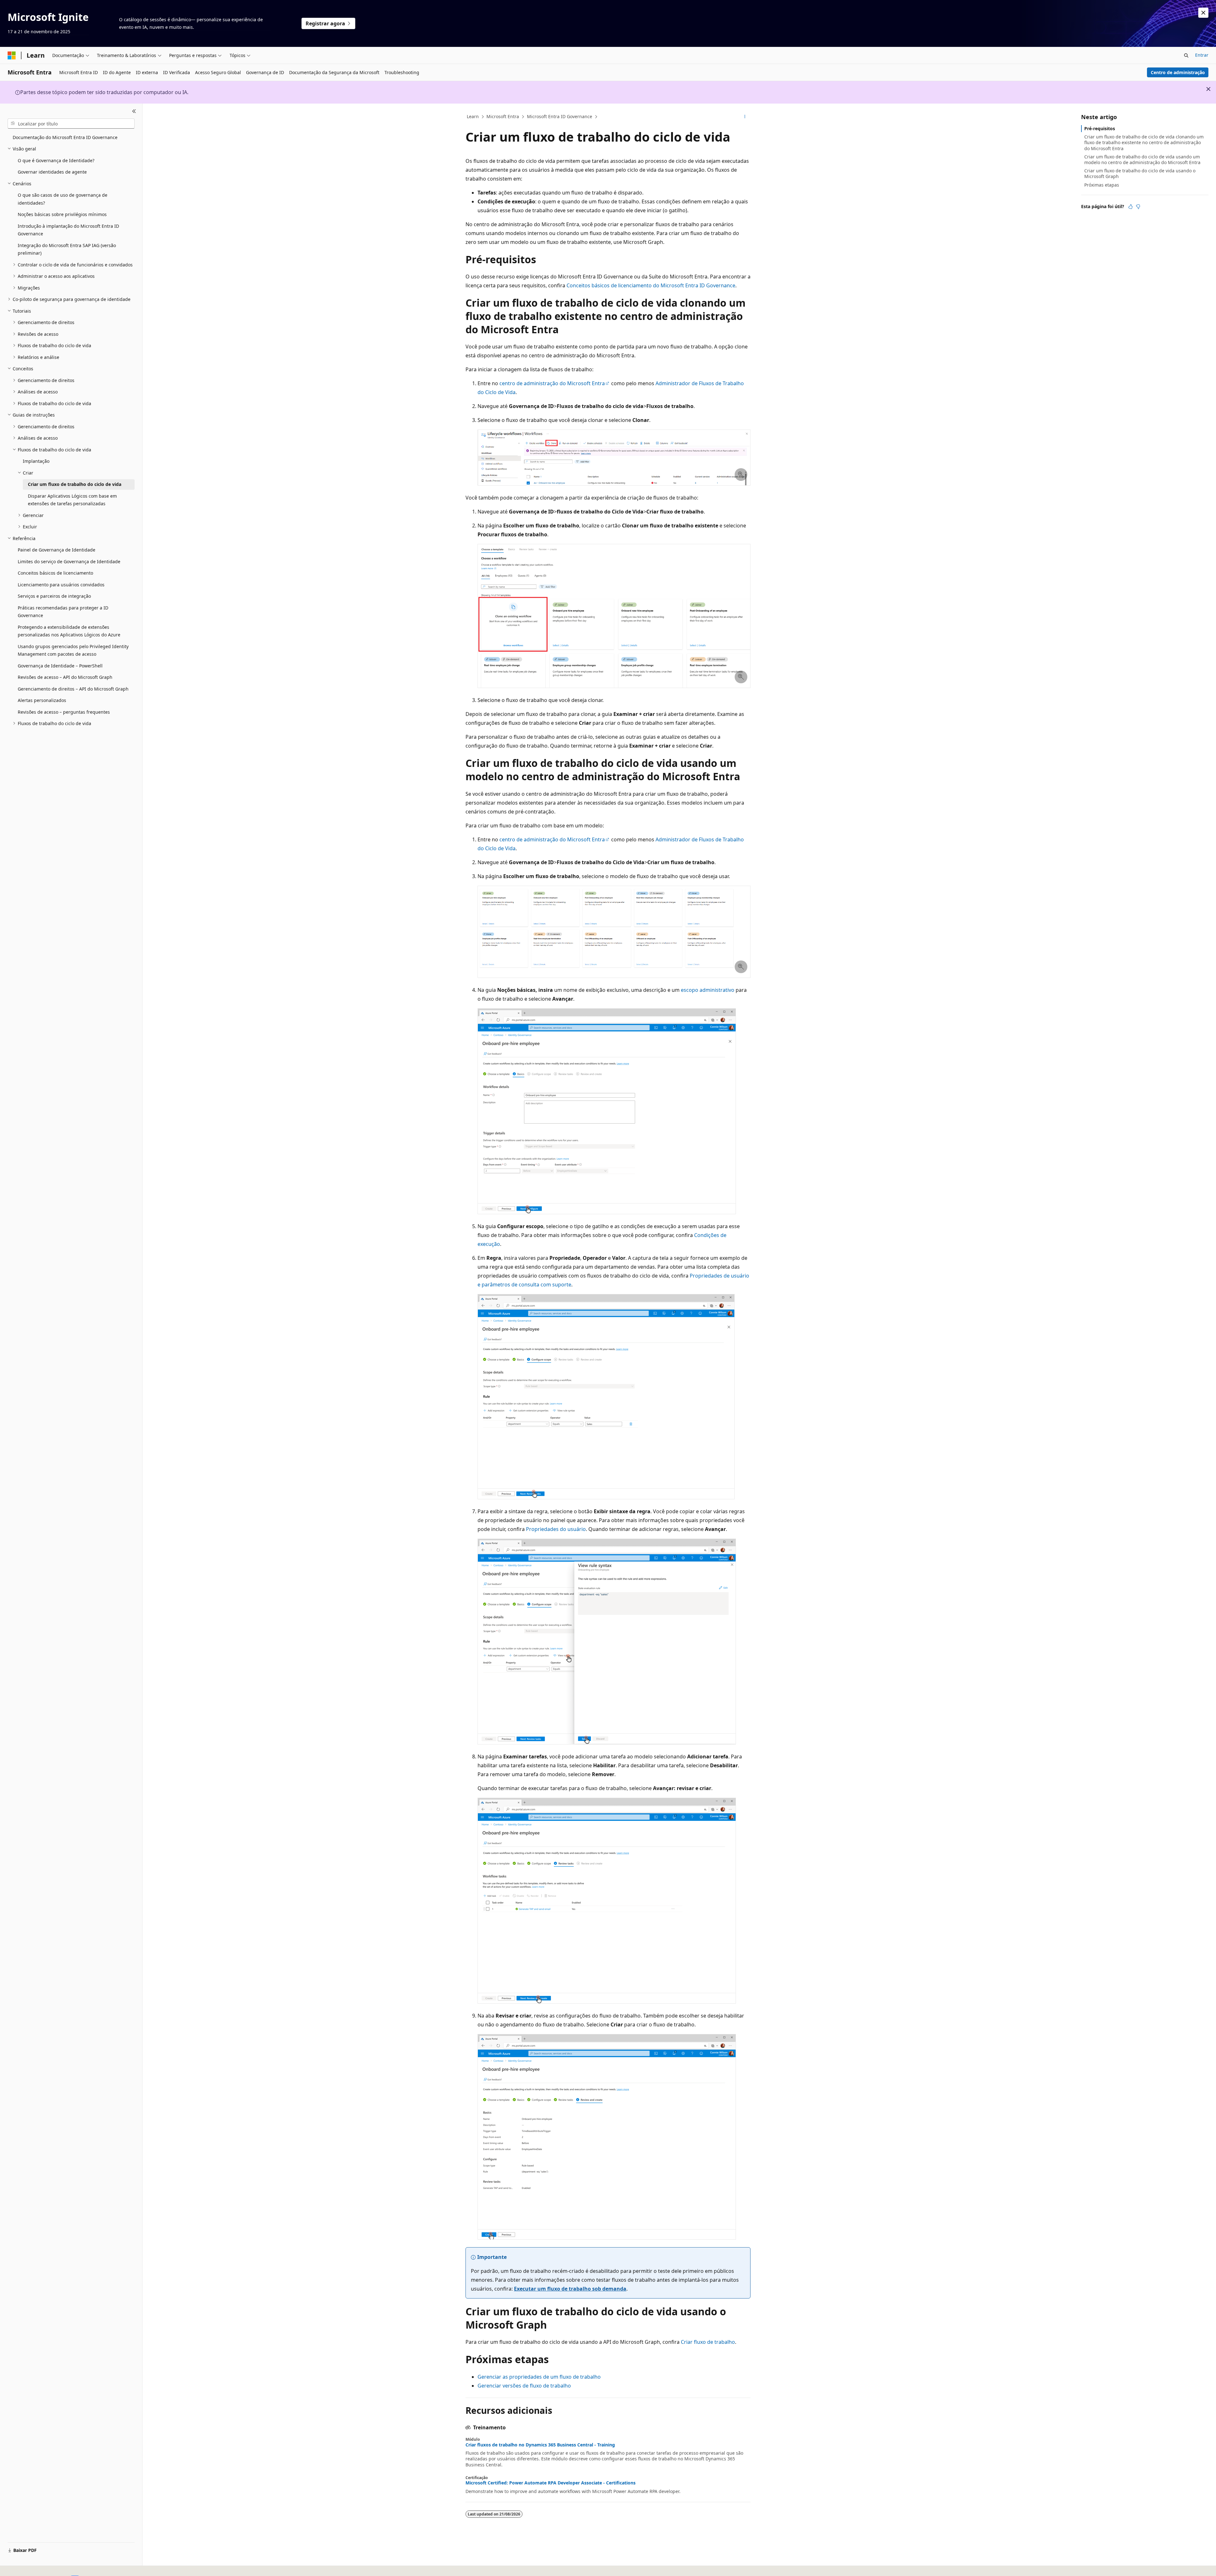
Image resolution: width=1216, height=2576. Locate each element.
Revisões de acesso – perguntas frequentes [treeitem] (64, 712)
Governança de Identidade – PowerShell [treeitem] (60, 666)
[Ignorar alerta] (1203, 13)
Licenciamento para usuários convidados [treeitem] (61, 585)
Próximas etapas (1102, 185)
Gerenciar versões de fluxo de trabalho (524, 2386)
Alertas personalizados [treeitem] (42, 700)
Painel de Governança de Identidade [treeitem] (57, 550)
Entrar (1202, 55)
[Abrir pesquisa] (1186, 55)
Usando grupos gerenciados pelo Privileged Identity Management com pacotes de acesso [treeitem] (73, 650)
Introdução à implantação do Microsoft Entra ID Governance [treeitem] (68, 230)
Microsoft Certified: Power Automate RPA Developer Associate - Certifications (551, 2483)
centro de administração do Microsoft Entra (552, 383)
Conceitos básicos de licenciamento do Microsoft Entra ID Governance (651, 285)
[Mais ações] (745, 117)
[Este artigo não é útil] (1138, 207)
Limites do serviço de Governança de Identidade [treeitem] (69, 561)
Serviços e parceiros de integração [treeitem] (54, 596)
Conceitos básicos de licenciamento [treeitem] (55, 573)
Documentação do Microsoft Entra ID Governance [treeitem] (65, 137)
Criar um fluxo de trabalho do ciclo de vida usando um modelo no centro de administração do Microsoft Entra (1142, 159)
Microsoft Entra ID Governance (560, 116)
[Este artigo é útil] (1130, 207)
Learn (473, 116)
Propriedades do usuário (556, 1529)
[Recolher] (134, 111)
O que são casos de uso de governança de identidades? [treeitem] (63, 199)
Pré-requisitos (1100, 128)
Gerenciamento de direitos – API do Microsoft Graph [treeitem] (73, 689)
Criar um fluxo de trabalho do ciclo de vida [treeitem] (75, 484)
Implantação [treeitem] (36, 461)
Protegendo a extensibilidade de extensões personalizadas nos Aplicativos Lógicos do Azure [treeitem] (69, 631)
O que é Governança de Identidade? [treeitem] (56, 160)
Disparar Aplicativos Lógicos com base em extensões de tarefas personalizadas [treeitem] (72, 500)
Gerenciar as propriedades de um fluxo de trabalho (539, 2377)
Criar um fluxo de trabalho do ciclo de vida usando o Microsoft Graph (1140, 173)
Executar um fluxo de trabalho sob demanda (570, 2289)
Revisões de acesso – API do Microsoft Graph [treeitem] (65, 677)
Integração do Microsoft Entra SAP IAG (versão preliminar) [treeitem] (67, 249)
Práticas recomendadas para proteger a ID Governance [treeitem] (63, 612)
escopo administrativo (708, 990)
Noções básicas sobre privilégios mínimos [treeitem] (62, 214)
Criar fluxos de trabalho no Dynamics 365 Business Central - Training (540, 2445)
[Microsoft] (12, 55)
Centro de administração (1178, 72)
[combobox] (71, 124)
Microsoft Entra (503, 116)
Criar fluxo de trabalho (708, 2342)
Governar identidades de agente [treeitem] (52, 172)
